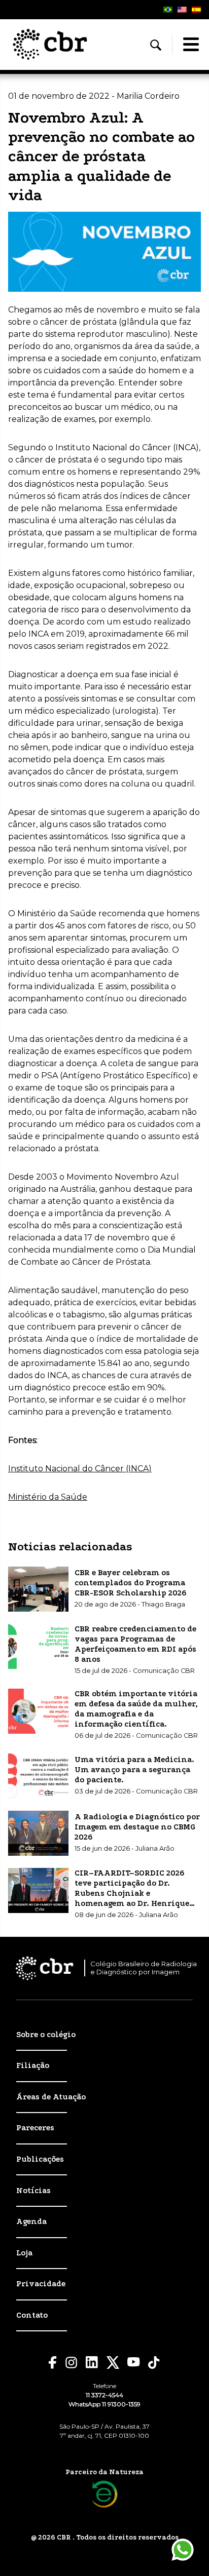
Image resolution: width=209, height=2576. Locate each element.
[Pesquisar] (156, 45)
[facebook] (53, 2363)
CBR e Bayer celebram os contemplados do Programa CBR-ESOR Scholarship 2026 (130, 1583)
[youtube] (134, 2362)
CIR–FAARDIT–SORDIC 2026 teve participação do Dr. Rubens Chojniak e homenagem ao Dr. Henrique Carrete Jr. (132, 1893)
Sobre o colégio (46, 2035)
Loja (24, 2253)
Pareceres (35, 2128)
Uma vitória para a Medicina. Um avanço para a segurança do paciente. (134, 1770)
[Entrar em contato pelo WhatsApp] (183, 2550)
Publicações (40, 2159)
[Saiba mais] (105, 2494)
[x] (113, 2363)
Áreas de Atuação (51, 2097)
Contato (32, 2315)
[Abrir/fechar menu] (191, 45)
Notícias (33, 2191)
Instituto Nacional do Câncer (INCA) (80, 1469)
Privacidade (41, 2284)
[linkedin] (92, 2362)
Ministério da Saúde (48, 1497)
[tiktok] (154, 2363)
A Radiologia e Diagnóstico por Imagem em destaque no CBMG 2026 (137, 1827)
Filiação (33, 2065)
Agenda (31, 2221)
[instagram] (71, 2363)
